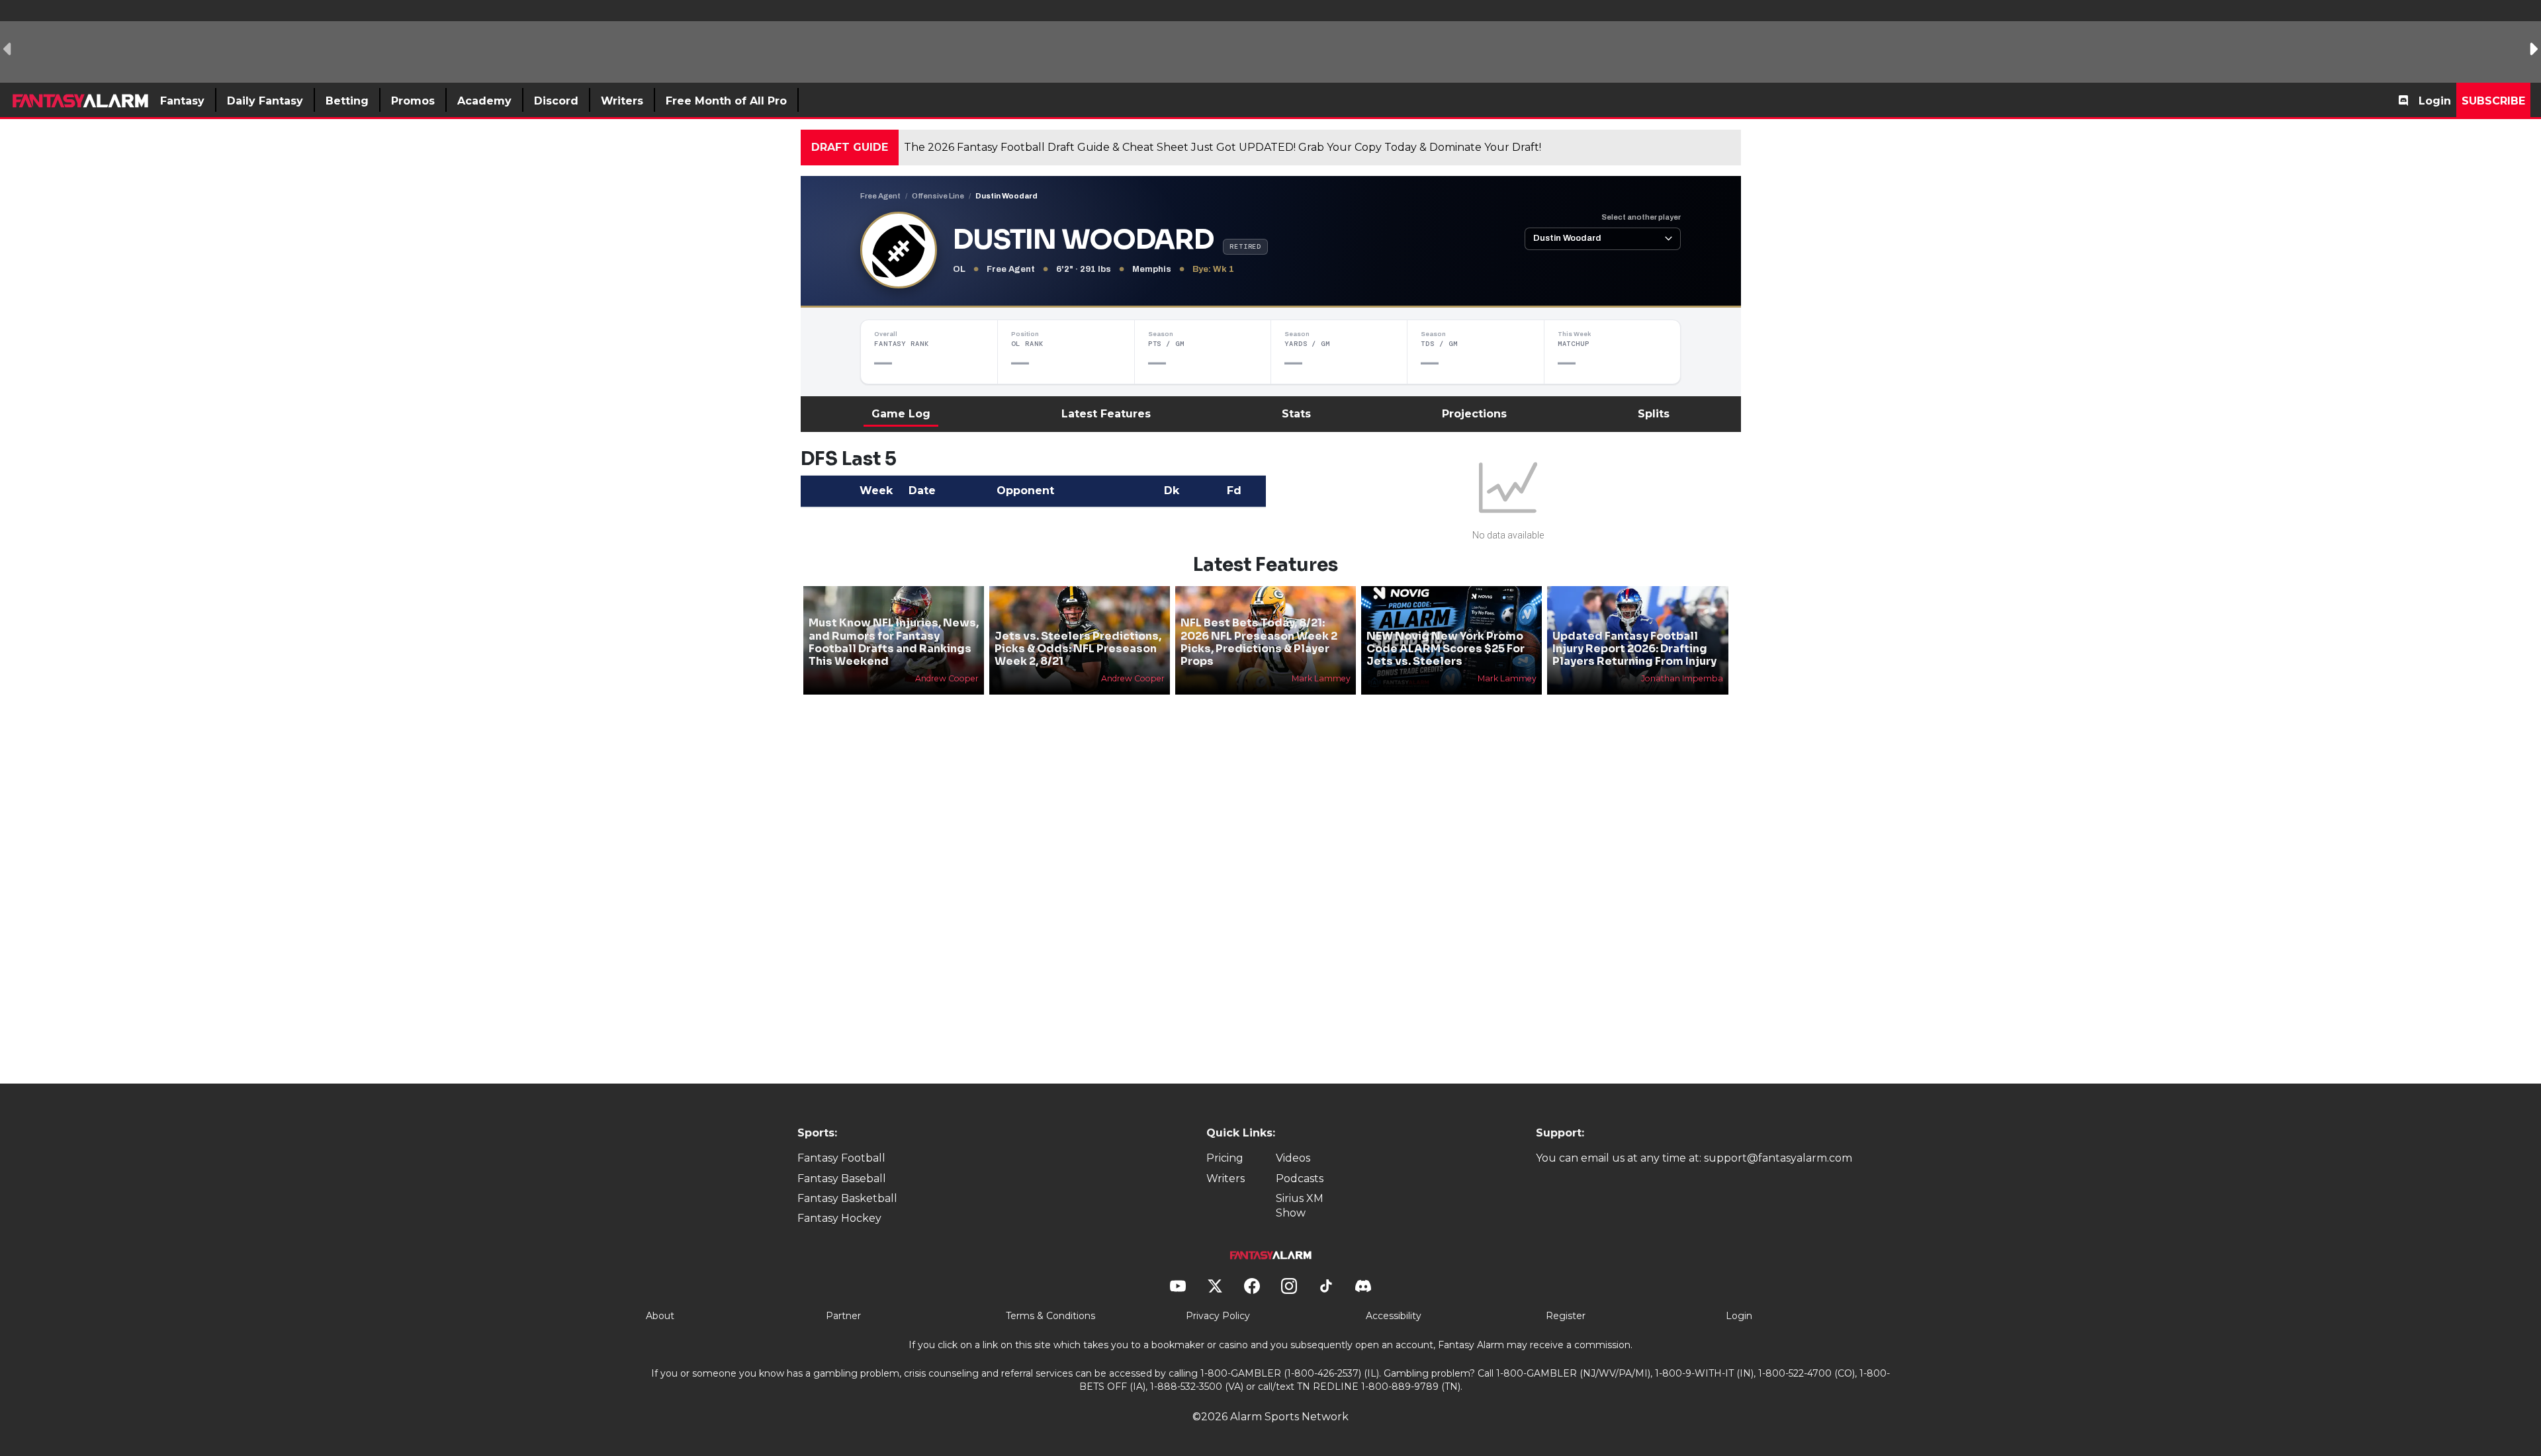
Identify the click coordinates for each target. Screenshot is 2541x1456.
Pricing (1225, 1158)
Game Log (901, 414)
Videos (1293, 1158)
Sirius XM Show (1300, 1206)
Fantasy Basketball (847, 1198)
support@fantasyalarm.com (1778, 1158)
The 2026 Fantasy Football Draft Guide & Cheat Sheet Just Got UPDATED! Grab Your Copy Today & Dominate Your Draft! (1223, 147)
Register (1566, 1316)
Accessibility (1394, 1316)
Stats (1296, 414)
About (660, 1316)
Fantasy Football (841, 1158)
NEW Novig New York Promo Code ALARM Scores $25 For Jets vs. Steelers (1446, 649)
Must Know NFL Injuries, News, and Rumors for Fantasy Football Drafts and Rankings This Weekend (894, 642)
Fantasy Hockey (839, 1218)
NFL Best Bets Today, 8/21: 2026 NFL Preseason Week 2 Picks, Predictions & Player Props (1259, 642)
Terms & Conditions (1050, 1316)
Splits (1654, 414)
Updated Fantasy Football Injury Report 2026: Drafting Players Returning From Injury (1634, 649)
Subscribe (2493, 101)
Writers (1226, 1178)
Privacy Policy (1218, 1316)
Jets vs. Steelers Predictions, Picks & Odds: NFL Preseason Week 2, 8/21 (1078, 649)
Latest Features (1106, 414)
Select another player (1641, 217)
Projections (1474, 414)
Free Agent (880, 196)
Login (2435, 101)
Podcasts (1300, 1178)
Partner (843, 1316)
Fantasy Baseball (842, 1178)
